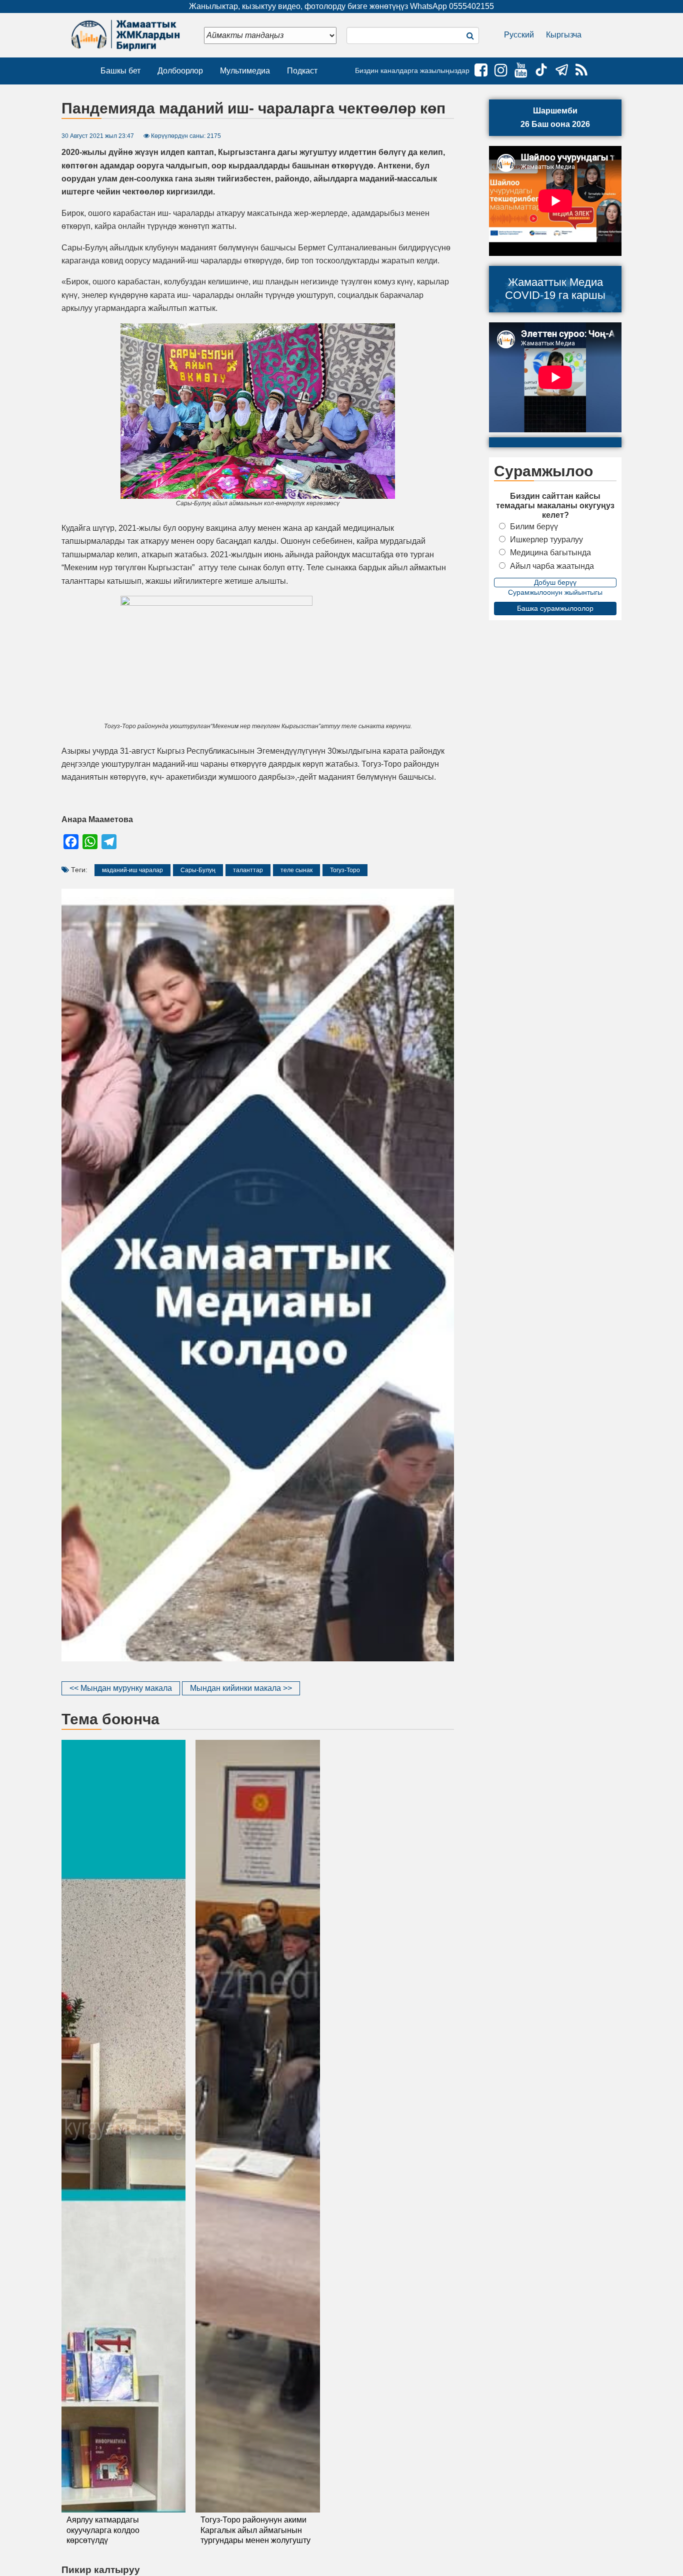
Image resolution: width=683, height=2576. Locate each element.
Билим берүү (534, 527)
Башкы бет (120, 71)
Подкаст (302, 71)
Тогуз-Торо (345, 870)
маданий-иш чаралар (132, 870)
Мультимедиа (245, 71)
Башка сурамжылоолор (555, 608)
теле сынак (296, 870)
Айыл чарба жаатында (552, 566)
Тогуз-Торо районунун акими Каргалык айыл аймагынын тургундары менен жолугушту (255, 2530)
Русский (519, 35)
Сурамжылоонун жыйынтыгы (555, 592)
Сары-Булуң (198, 870)
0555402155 (471, 6)
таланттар (248, 870)
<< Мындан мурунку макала (121, 1688)
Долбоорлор (180, 71)
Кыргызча (564, 35)
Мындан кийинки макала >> (241, 1688)
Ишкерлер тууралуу (546, 540)
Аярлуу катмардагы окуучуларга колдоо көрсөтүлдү (103, 2530)
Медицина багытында (550, 553)
